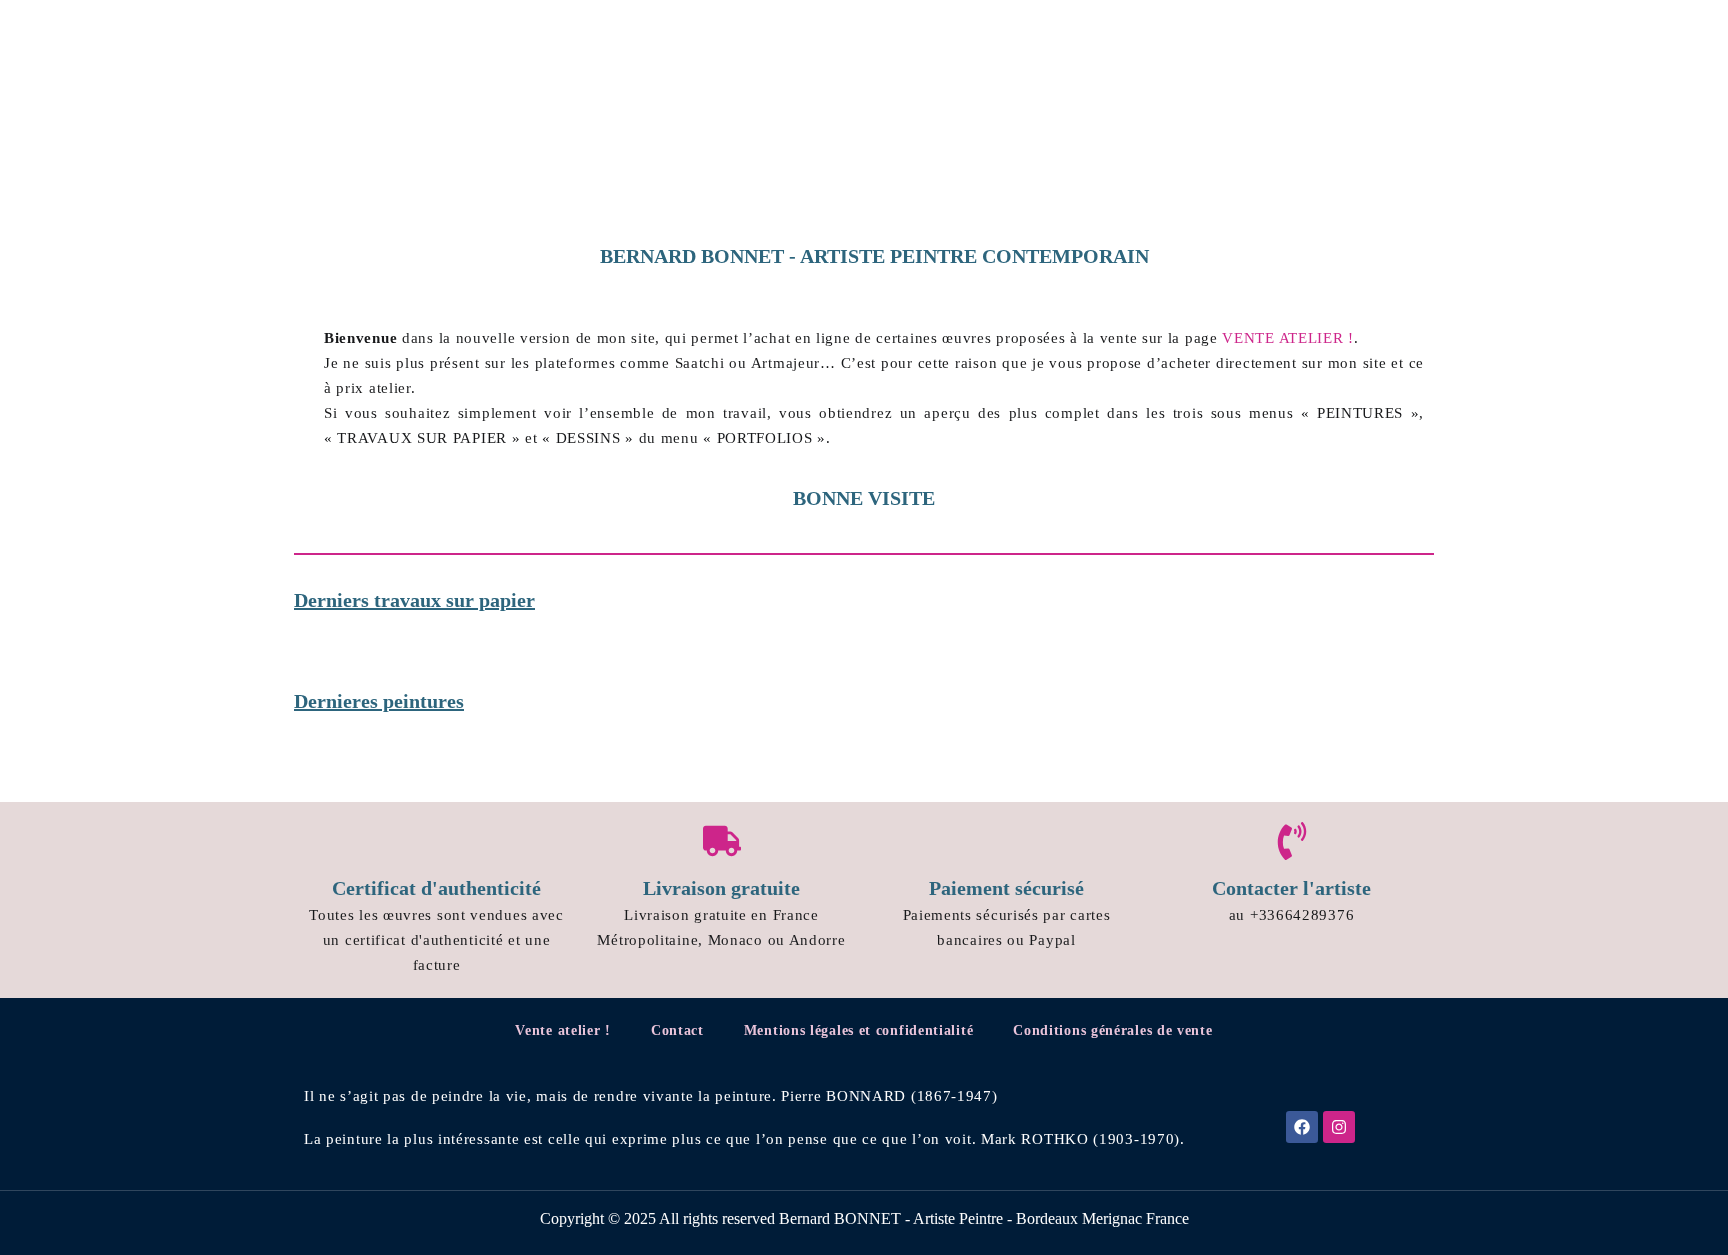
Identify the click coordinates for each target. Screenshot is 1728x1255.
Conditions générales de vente (1112, 1030)
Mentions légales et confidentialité (859, 1030)
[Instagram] (1339, 1127)
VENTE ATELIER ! (1288, 338)
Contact (677, 1030)
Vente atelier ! (563, 1030)
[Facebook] (1302, 1127)
